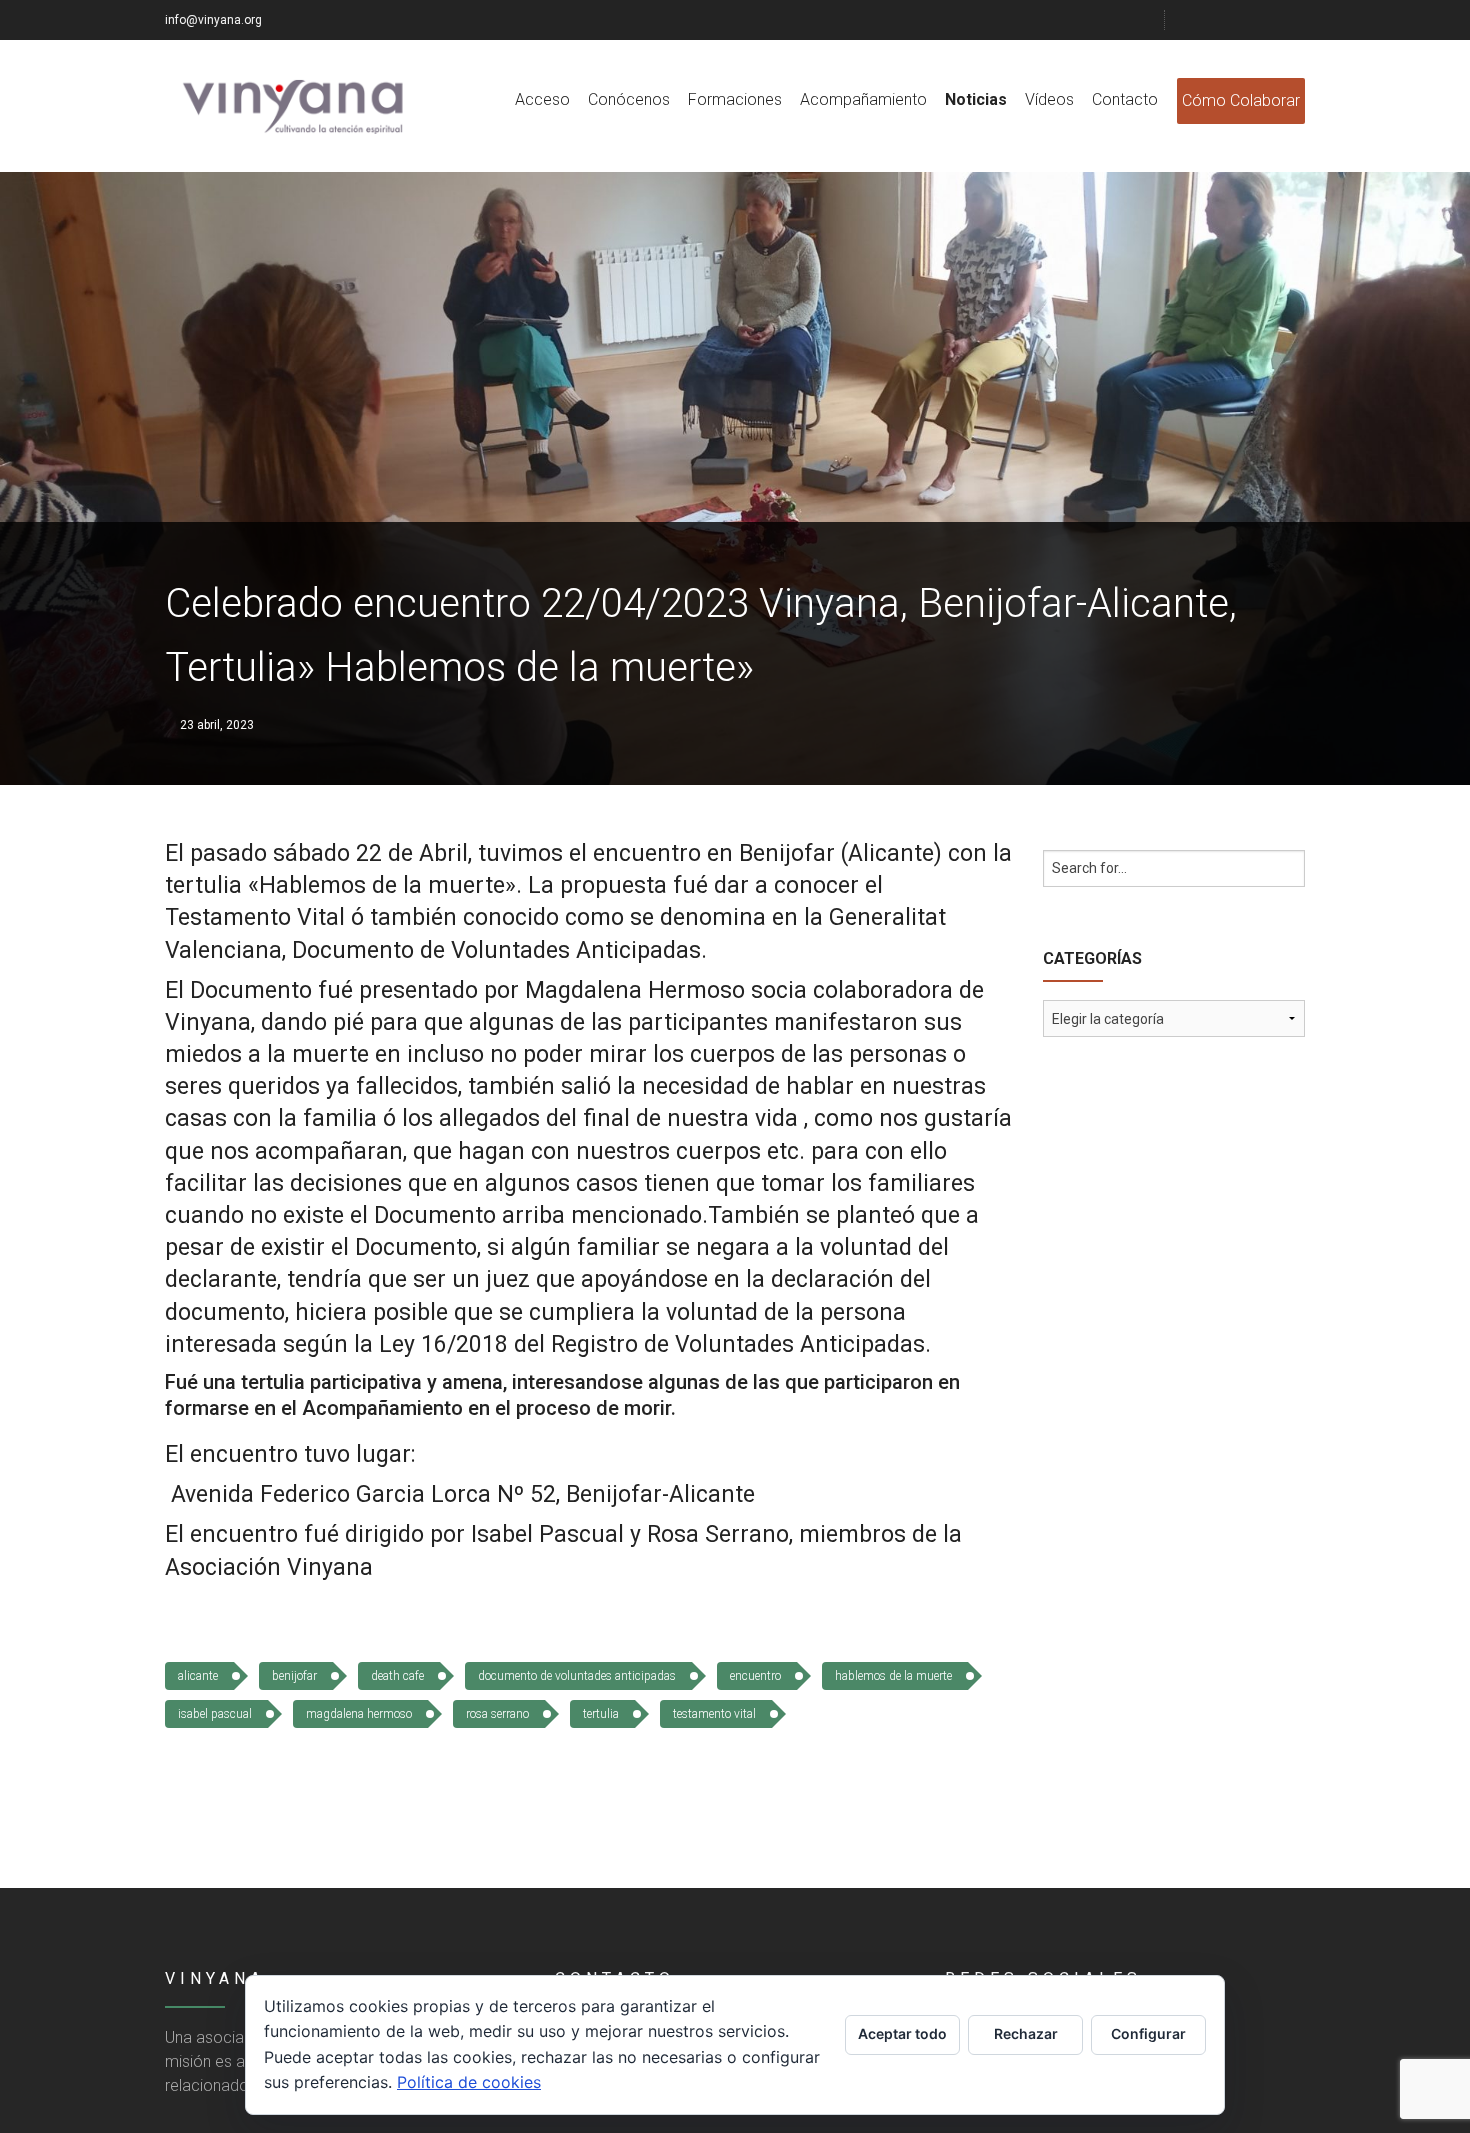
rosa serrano (497, 1714)
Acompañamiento (863, 99)
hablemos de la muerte (893, 1676)
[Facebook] (1197, 20)
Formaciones (735, 99)
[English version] (1297, 20)
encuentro (755, 1676)
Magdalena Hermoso (359, 1714)
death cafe (397, 1676)
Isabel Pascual (215, 1714)
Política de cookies (469, 2082)
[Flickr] (1247, 20)
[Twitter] (1222, 20)
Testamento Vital (714, 1714)
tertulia (601, 1714)
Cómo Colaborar (1241, 100)
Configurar (1148, 2033)
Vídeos (1049, 99)
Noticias (976, 99)
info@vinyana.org (213, 20)
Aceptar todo (902, 2033)
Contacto (1125, 99)
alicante (198, 1676)
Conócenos (629, 99)
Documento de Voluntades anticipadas (577, 1676)
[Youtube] (1272, 20)
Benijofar (294, 1676)
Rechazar (1026, 2033)
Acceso (542, 99)
